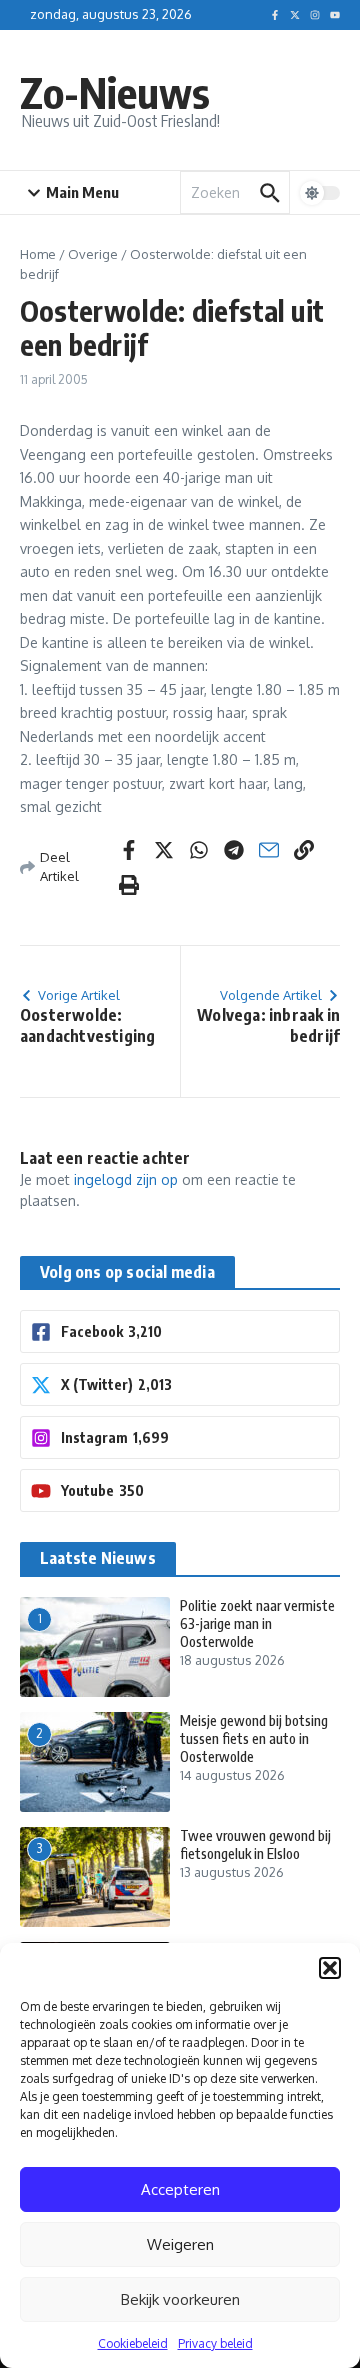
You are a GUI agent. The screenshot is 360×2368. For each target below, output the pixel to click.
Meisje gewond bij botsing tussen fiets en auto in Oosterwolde (254, 1738)
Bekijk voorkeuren (180, 2299)
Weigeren (180, 2244)
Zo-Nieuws (115, 92)
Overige (93, 254)
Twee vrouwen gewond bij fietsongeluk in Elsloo (255, 1844)
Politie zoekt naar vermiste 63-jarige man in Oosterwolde (257, 1623)
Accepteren (180, 2189)
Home (38, 254)
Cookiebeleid (133, 2343)
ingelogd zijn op (126, 1179)
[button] (330, 1968)
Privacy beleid (215, 2343)
